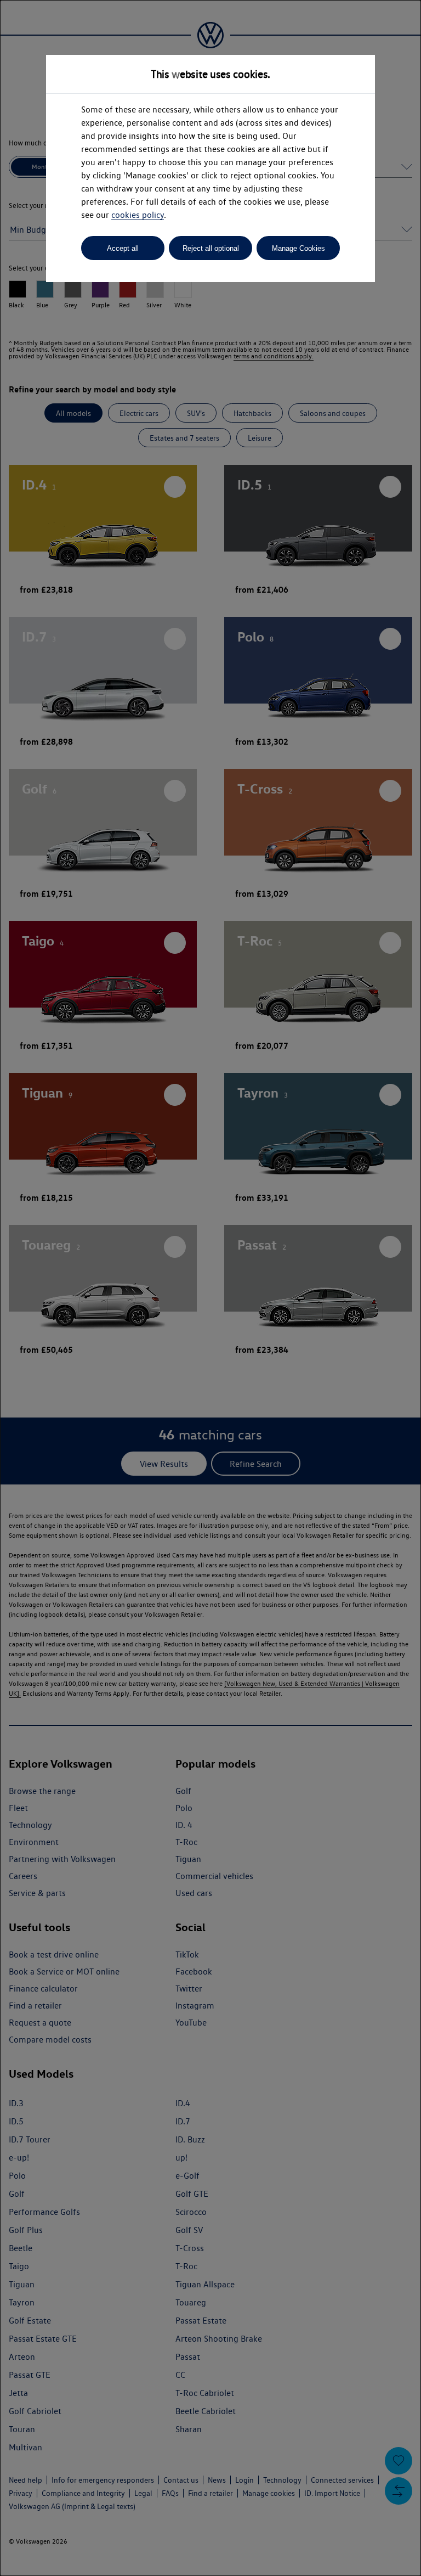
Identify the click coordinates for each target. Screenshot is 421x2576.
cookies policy (138, 215)
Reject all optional (211, 248)
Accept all (123, 248)
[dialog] (210, 1288)
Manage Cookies (298, 248)
